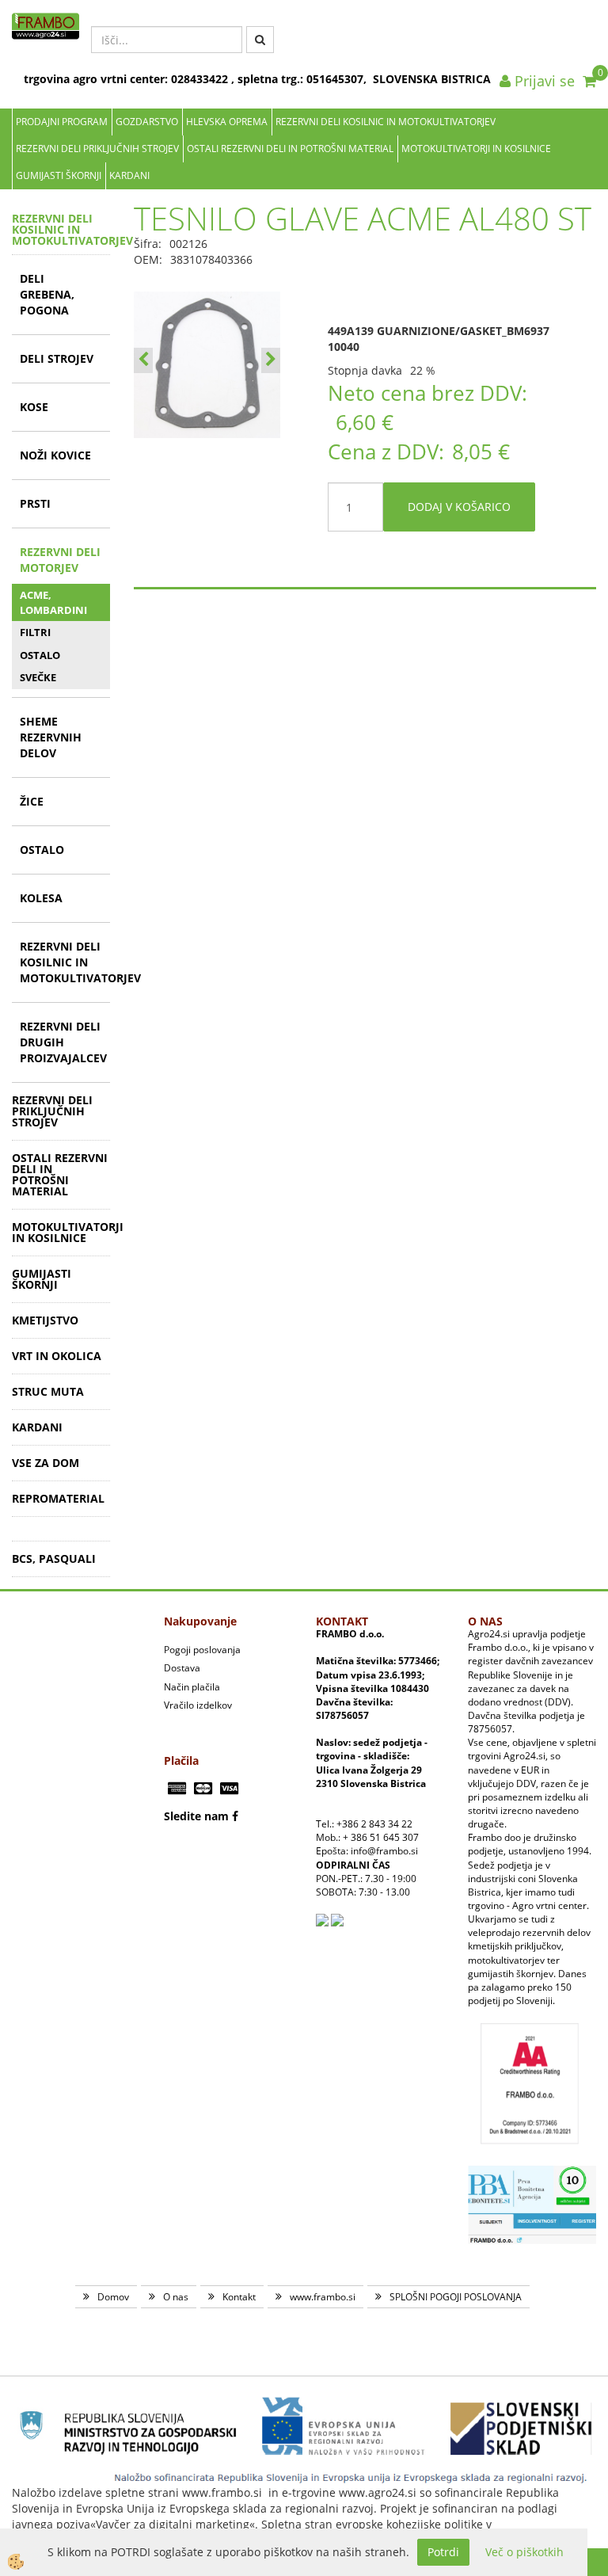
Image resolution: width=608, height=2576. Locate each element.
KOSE (34, 407)
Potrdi (443, 2552)
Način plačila (192, 1687)
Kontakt (239, 2297)
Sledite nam (196, 1816)
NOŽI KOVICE (55, 455)
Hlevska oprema (227, 122)
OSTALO (40, 655)
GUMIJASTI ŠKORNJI (59, 175)
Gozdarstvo (147, 122)
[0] (589, 81)
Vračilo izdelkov (198, 1705)
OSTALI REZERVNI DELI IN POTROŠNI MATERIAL (290, 149)
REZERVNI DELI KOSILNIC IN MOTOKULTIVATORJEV (386, 122)
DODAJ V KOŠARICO (459, 507)
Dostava (182, 1668)
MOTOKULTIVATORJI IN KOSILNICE (476, 149)
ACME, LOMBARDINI (53, 602)
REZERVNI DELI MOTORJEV (60, 560)
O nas (176, 2297)
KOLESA (41, 898)
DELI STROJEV (57, 358)
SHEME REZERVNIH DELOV (51, 737)
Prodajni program (62, 122)
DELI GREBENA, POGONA (47, 294)
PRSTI (35, 503)
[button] (271, 360)
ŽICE (32, 801)
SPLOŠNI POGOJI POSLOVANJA (456, 2297)
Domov (113, 2297)
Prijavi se (543, 81)
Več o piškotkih (524, 2552)
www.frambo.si (323, 2297)
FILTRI (35, 632)
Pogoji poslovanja (202, 1650)
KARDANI (129, 175)
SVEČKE (38, 677)
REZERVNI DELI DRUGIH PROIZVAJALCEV (63, 1042)
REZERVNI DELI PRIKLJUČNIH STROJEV (97, 149)
